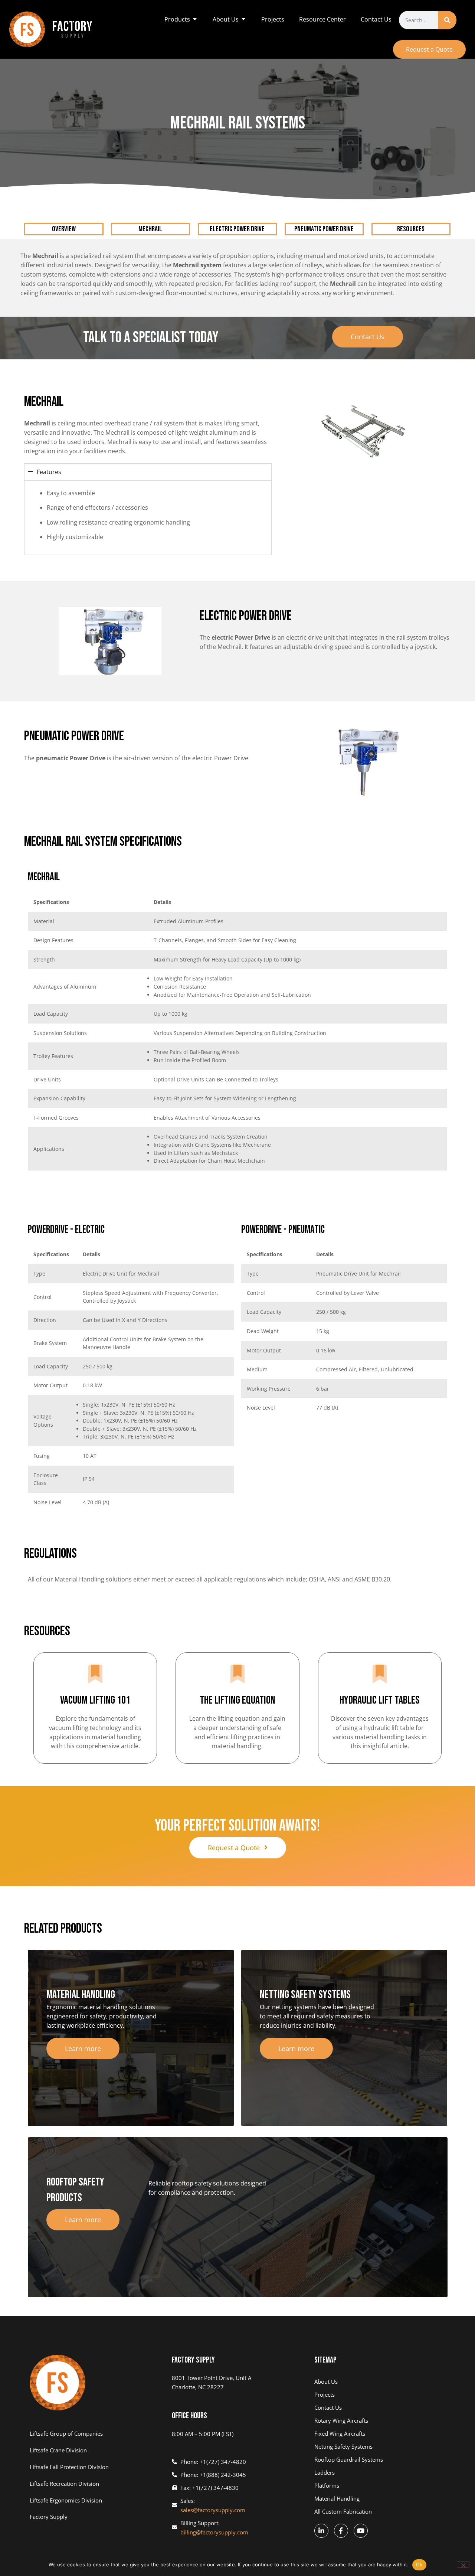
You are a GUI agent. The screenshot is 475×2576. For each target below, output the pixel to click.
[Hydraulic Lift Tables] (380, 1675)
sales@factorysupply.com (213, 2510)
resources (411, 229)
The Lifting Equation (237, 1700)
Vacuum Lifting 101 (95, 1700)
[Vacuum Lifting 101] (95, 1675)
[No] (463, 2564)
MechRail (150, 229)
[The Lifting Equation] (237, 1675)
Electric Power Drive (237, 229)
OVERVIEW (64, 229)
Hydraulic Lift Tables (380, 1700)
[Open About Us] (243, 19)
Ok (419, 2564)
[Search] (447, 20)
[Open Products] (195, 19)
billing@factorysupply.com (214, 2532)
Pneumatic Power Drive (324, 229)
